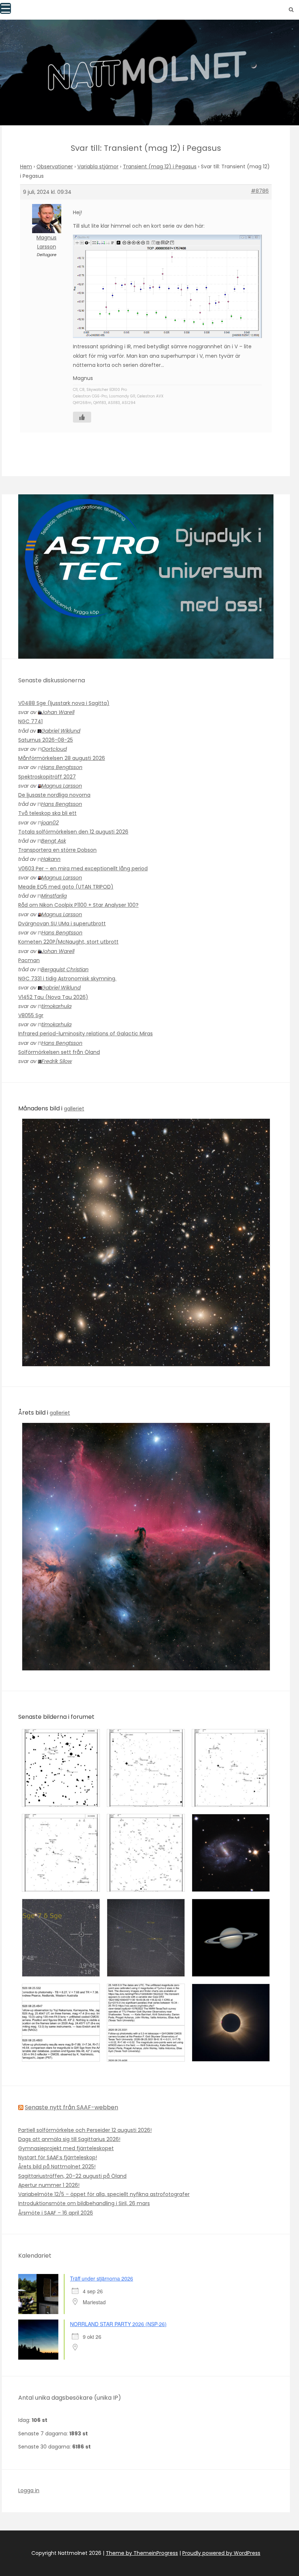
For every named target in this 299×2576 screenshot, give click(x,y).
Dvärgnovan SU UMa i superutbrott (62, 924)
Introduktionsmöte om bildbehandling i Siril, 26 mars (84, 2203)
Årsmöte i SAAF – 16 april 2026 (56, 2213)
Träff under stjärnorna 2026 (102, 2278)
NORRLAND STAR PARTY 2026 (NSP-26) (118, 2324)
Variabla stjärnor (98, 166)
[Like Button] (82, 417)
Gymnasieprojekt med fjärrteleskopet (66, 2148)
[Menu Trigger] (5, 8)
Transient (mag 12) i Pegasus (160, 166)
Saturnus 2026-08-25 (46, 740)
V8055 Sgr (31, 1015)
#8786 (260, 191)
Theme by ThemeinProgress (142, 2553)
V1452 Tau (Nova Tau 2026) (53, 997)
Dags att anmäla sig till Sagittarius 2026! (69, 2139)
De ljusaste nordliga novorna (54, 795)
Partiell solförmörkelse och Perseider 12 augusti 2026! (85, 2130)
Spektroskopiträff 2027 (47, 777)
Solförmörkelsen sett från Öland (59, 1052)
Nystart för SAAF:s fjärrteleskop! (58, 2157)
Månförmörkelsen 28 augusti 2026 (62, 758)
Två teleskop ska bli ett (47, 813)
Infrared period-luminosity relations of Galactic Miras (86, 1034)
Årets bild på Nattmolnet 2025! (57, 2167)
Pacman (29, 960)
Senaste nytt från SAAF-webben (71, 2107)
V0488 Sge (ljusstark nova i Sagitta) (64, 703)
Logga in (29, 2490)
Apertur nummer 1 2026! (49, 2185)
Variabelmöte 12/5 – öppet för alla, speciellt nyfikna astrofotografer (104, 2194)
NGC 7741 (30, 721)
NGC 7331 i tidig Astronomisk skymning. (67, 979)
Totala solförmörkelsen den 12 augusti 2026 (73, 832)
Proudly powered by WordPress (221, 2553)
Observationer (55, 166)
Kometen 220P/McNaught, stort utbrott (68, 942)
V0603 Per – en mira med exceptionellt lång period (83, 869)
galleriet (74, 1109)
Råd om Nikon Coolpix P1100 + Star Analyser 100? (78, 905)
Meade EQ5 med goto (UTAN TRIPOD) (66, 887)
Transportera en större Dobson (57, 850)
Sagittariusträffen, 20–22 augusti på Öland (72, 2176)
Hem (26, 166)
